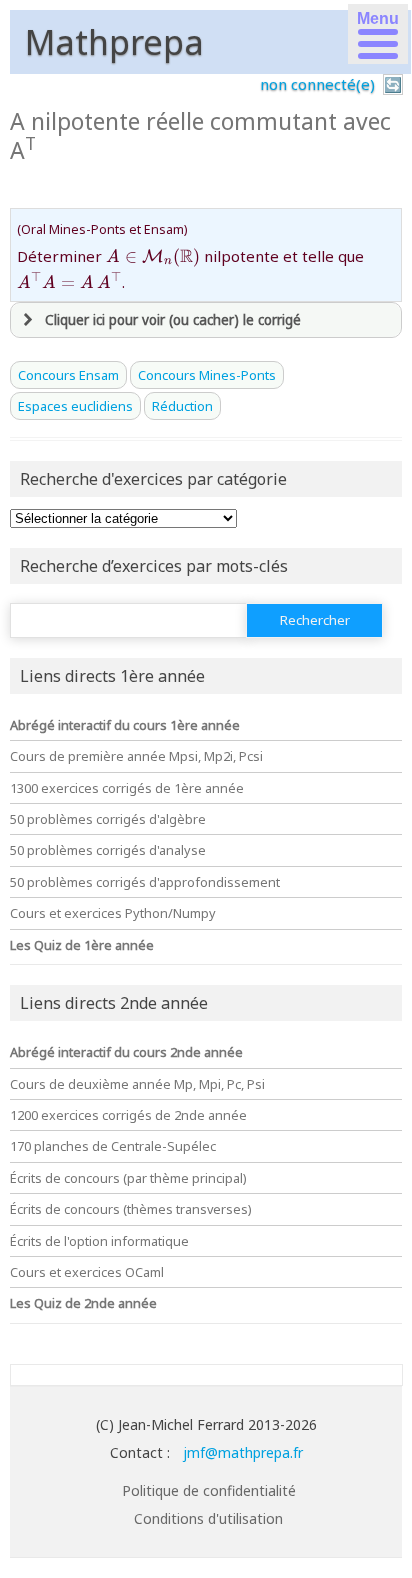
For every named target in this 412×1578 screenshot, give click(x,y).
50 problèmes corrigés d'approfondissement (145, 882)
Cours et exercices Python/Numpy (113, 913)
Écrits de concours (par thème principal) (128, 1178)
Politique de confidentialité (209, 1490)
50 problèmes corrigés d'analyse (108, 850)
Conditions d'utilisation (208, 1518)
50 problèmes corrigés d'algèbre (108, 819)
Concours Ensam (68, 375)
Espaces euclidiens (75, 406)
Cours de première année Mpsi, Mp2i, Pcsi (136, 756)
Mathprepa (114, 42)
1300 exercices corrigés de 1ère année (127, 788)
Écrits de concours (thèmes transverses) (131, 1209)
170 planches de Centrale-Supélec (113, 1146)
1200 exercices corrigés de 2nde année (128, 1115)
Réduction (182, 406)
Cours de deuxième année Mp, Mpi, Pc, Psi (137, 1084)
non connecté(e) (317, 84)
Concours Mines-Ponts (207, 375)
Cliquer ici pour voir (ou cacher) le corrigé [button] (173, 320)
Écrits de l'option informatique (99, 1241)
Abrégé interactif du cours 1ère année (125, 725)
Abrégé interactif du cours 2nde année (126, 1052)
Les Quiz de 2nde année (83, 1303)
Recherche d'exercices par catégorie (153, 479)
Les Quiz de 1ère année (82, 945)
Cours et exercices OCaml (87, 1272)
